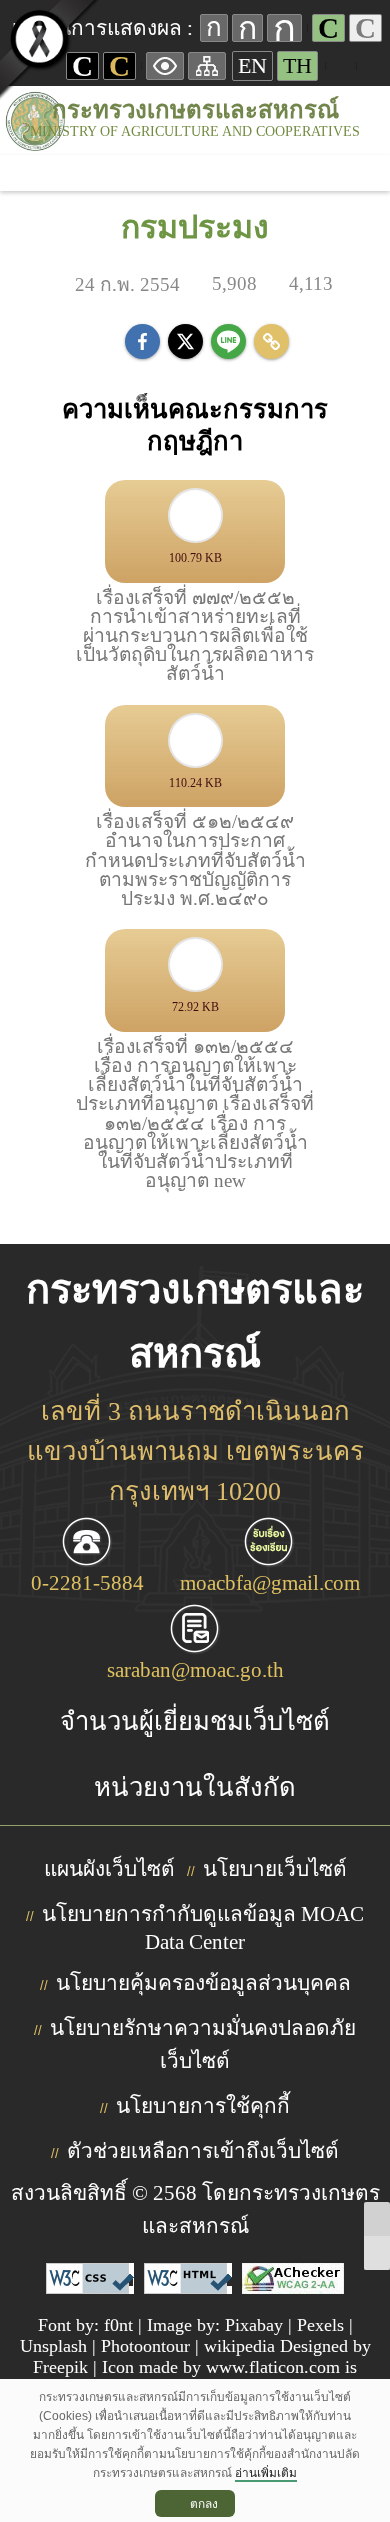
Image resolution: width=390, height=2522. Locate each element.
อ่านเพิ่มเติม (266, 2473)
